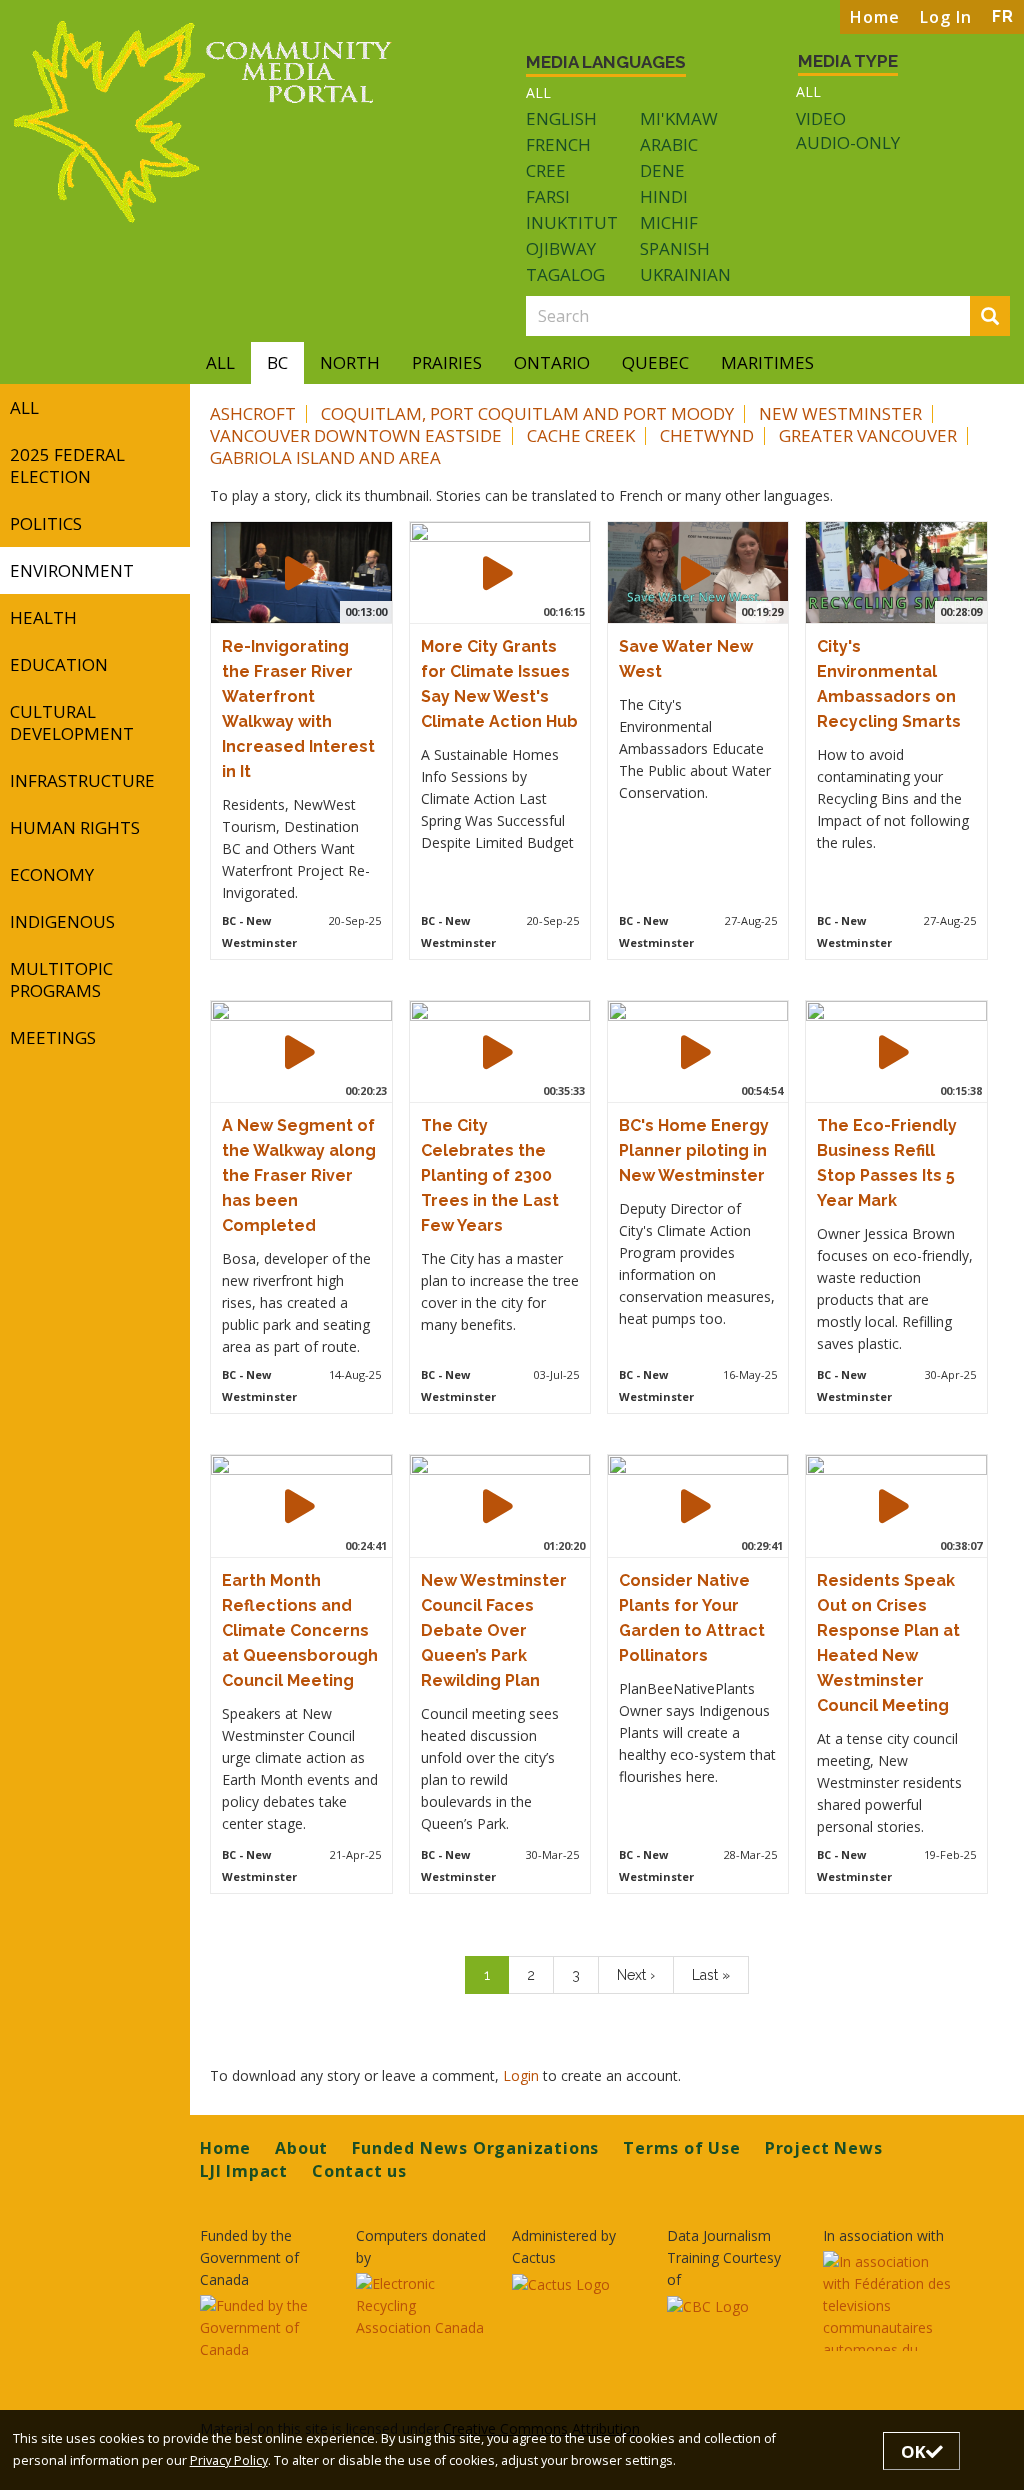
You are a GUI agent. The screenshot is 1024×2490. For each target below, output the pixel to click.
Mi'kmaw (679, 118)
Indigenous (62, 921)
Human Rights (75, 827)
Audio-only (848, 143)
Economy (52, 874)
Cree (546, 170)
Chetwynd (707, 435)
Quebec (655, 362)
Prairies (447, 362)
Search (1006, 317)
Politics (46, 523)
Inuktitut (572, 222)
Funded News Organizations (475, 2148)
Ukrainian (685, 274)
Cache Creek (581, 435)
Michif (669, 222)
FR (1003, 16)
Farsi (548, 196)
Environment (72, 570)
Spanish (675, 248)
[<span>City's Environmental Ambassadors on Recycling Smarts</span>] (894, 573)
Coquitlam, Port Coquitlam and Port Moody (527, 413)
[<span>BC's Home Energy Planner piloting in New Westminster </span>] (696, 1052)
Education (59, 664)
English (561, 118)
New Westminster (840, 413)
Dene (662, 170)
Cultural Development (72, 722)
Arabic (669, 144)
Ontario (552, 362)
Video (821, 119)
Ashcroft (253, 413)
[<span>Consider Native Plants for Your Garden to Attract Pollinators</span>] (696, 1506)
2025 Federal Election (67, 465)
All (538, 92)
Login (523, 2075)
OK (913, 2451)
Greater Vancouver (868, 435)
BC (277, 362)
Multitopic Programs (61, 979)
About (301, 2148)
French (558, 144)
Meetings (53, 1037)
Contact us (359, 2171)
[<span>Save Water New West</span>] (696, 573)
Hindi (664, 196)
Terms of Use (682, 2148)
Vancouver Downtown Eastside (356, 435)
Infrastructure (82, 780)
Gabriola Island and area (325, 457)
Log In (946, 17)
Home (875, 17)
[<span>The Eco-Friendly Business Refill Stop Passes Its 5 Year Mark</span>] (894, 1052)
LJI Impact (244, 2171)
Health (43, 617)
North (350, 362)
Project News (824, 2148)
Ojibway (561, 248)
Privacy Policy (229, 2460)
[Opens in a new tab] (266, 2328)
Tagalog (565, 274)
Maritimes (767, 362)
